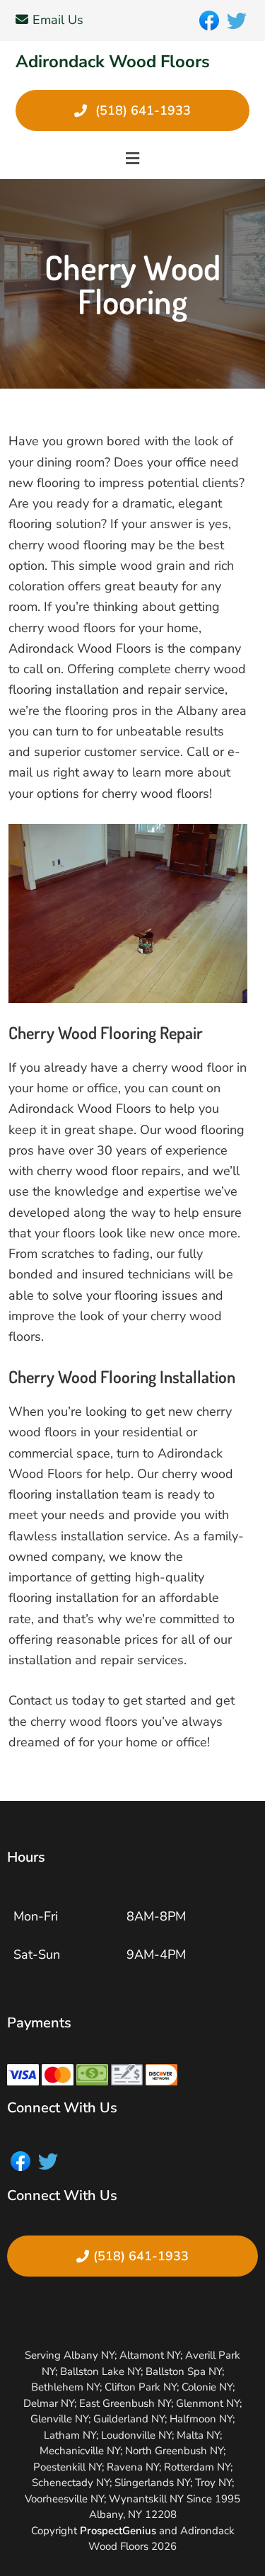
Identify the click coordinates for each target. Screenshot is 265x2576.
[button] (132, 159)
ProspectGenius (118, 2531)
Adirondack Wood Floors (113, 62)
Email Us (58, 20)
